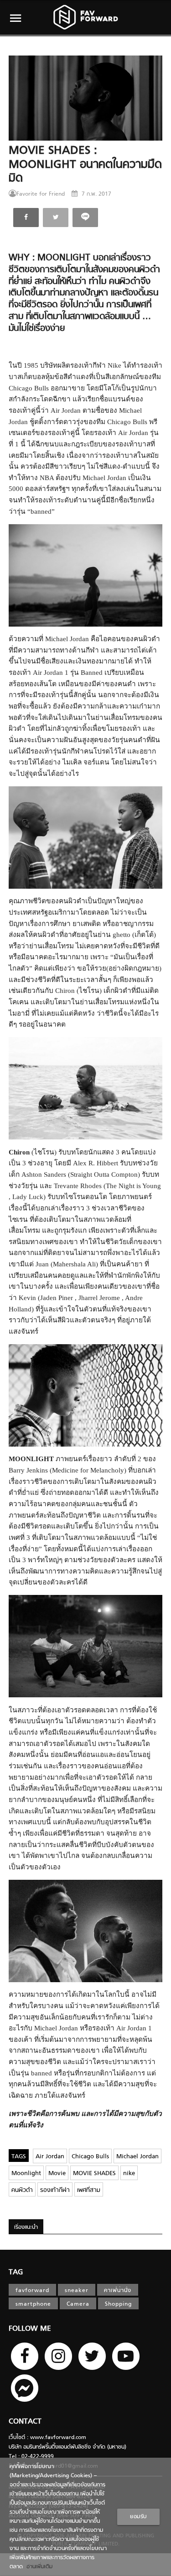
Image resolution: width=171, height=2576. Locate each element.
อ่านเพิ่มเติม (38, 2567)
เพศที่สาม (89, 2190)
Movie (57, 2174)
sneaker (77, 2291)
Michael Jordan (137, 2157)
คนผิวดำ (22, 2190)
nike (129, 2174)
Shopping (118, 2304)
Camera (78, 2304)
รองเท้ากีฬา (55, 2190)
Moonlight (26, 2174)
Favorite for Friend (41, 194)
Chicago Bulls (90, 2157)
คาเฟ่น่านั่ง (118, 2291)
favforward (32, 2291)
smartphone (33, 2304)
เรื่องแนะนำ (26, 2227)
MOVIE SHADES (94, 2174)
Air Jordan (50, 2157)
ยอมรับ (138, 2517)
